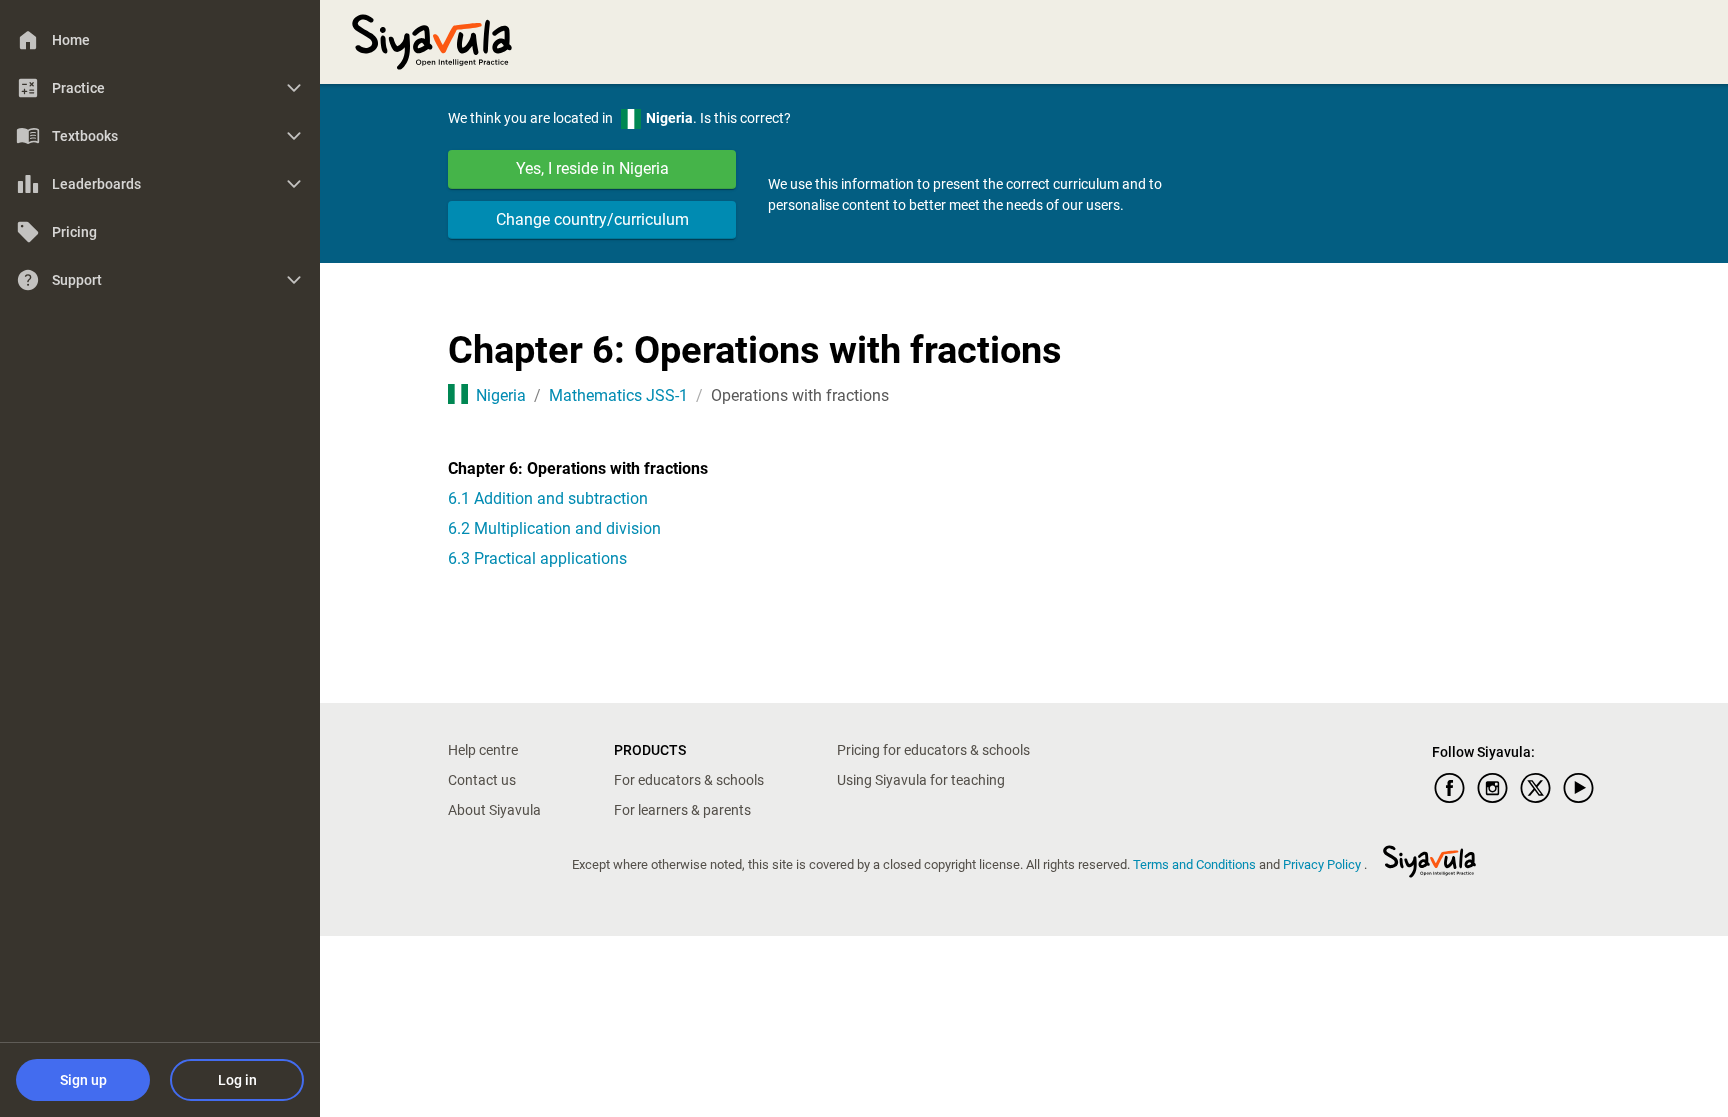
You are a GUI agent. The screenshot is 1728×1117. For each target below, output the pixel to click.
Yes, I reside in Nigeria (592, 168)
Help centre (483, 750)
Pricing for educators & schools (933, 750)
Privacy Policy (1323, 864)
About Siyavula (494, 810)
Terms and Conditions (1196, 864)
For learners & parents (682, 810)
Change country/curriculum (592, 219)
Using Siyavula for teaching (921, 780)
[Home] (432, 40)
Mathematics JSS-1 (618, 395)
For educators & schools (689, 780)
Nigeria (501, 395)
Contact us (482, 780)
